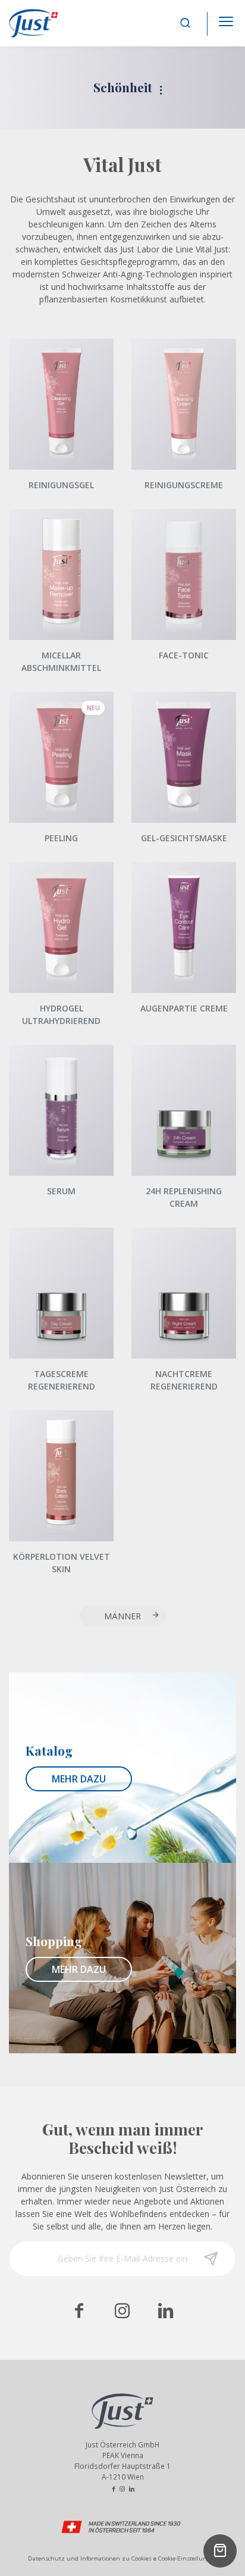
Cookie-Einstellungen (188, 2558)
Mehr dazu (79, 1779)
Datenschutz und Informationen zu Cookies (90, 2558)
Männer (122, 1616)
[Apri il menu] (226, 18)
